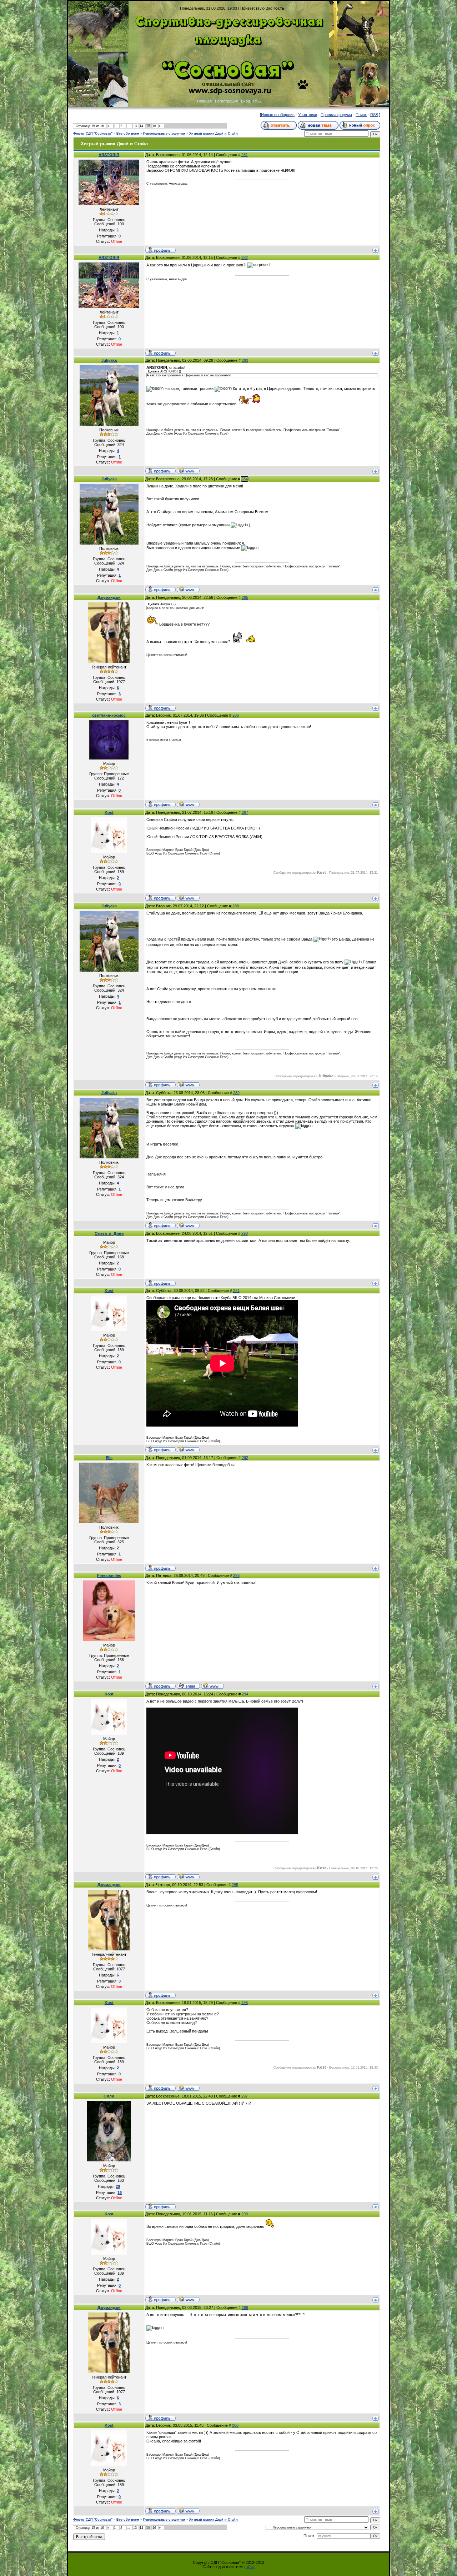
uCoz (250, 2567)
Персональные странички (164, 134)
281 (245, 155)
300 (235, 2425)
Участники (308, 115)
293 (236, 1575)
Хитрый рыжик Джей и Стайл (214, 134)
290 (245, 1233)
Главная (204, 101)
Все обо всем (128, 134)
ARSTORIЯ (109, 155)
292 (245, 1458)
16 (154, 126)
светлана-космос (109, 715)
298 (245, 2214)
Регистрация (226, 101)
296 (245, 2003)
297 (245, 2096)
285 (245, 597)
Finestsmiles (109, 1575)
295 (235, 1885)
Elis (109, 1458)
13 (135, 126)
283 (245, 360)
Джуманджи (109, 597)
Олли (109, 2096)
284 (245, 479)
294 (245, 1694)
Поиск (361, 115)
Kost (109, 812)
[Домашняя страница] (188, 470)
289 (236, 1093)
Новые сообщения (278, 115)
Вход (245, 101)
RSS (257, 101)
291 (236, 1290)
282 (245, 257)
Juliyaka (109, 360)
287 (245, 812)
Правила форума (336, 115)
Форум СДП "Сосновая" (93, 134)
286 (236, 715)
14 (141, 126)
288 (236, 906)
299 (245, 2307)
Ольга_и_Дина (109, 1233)
